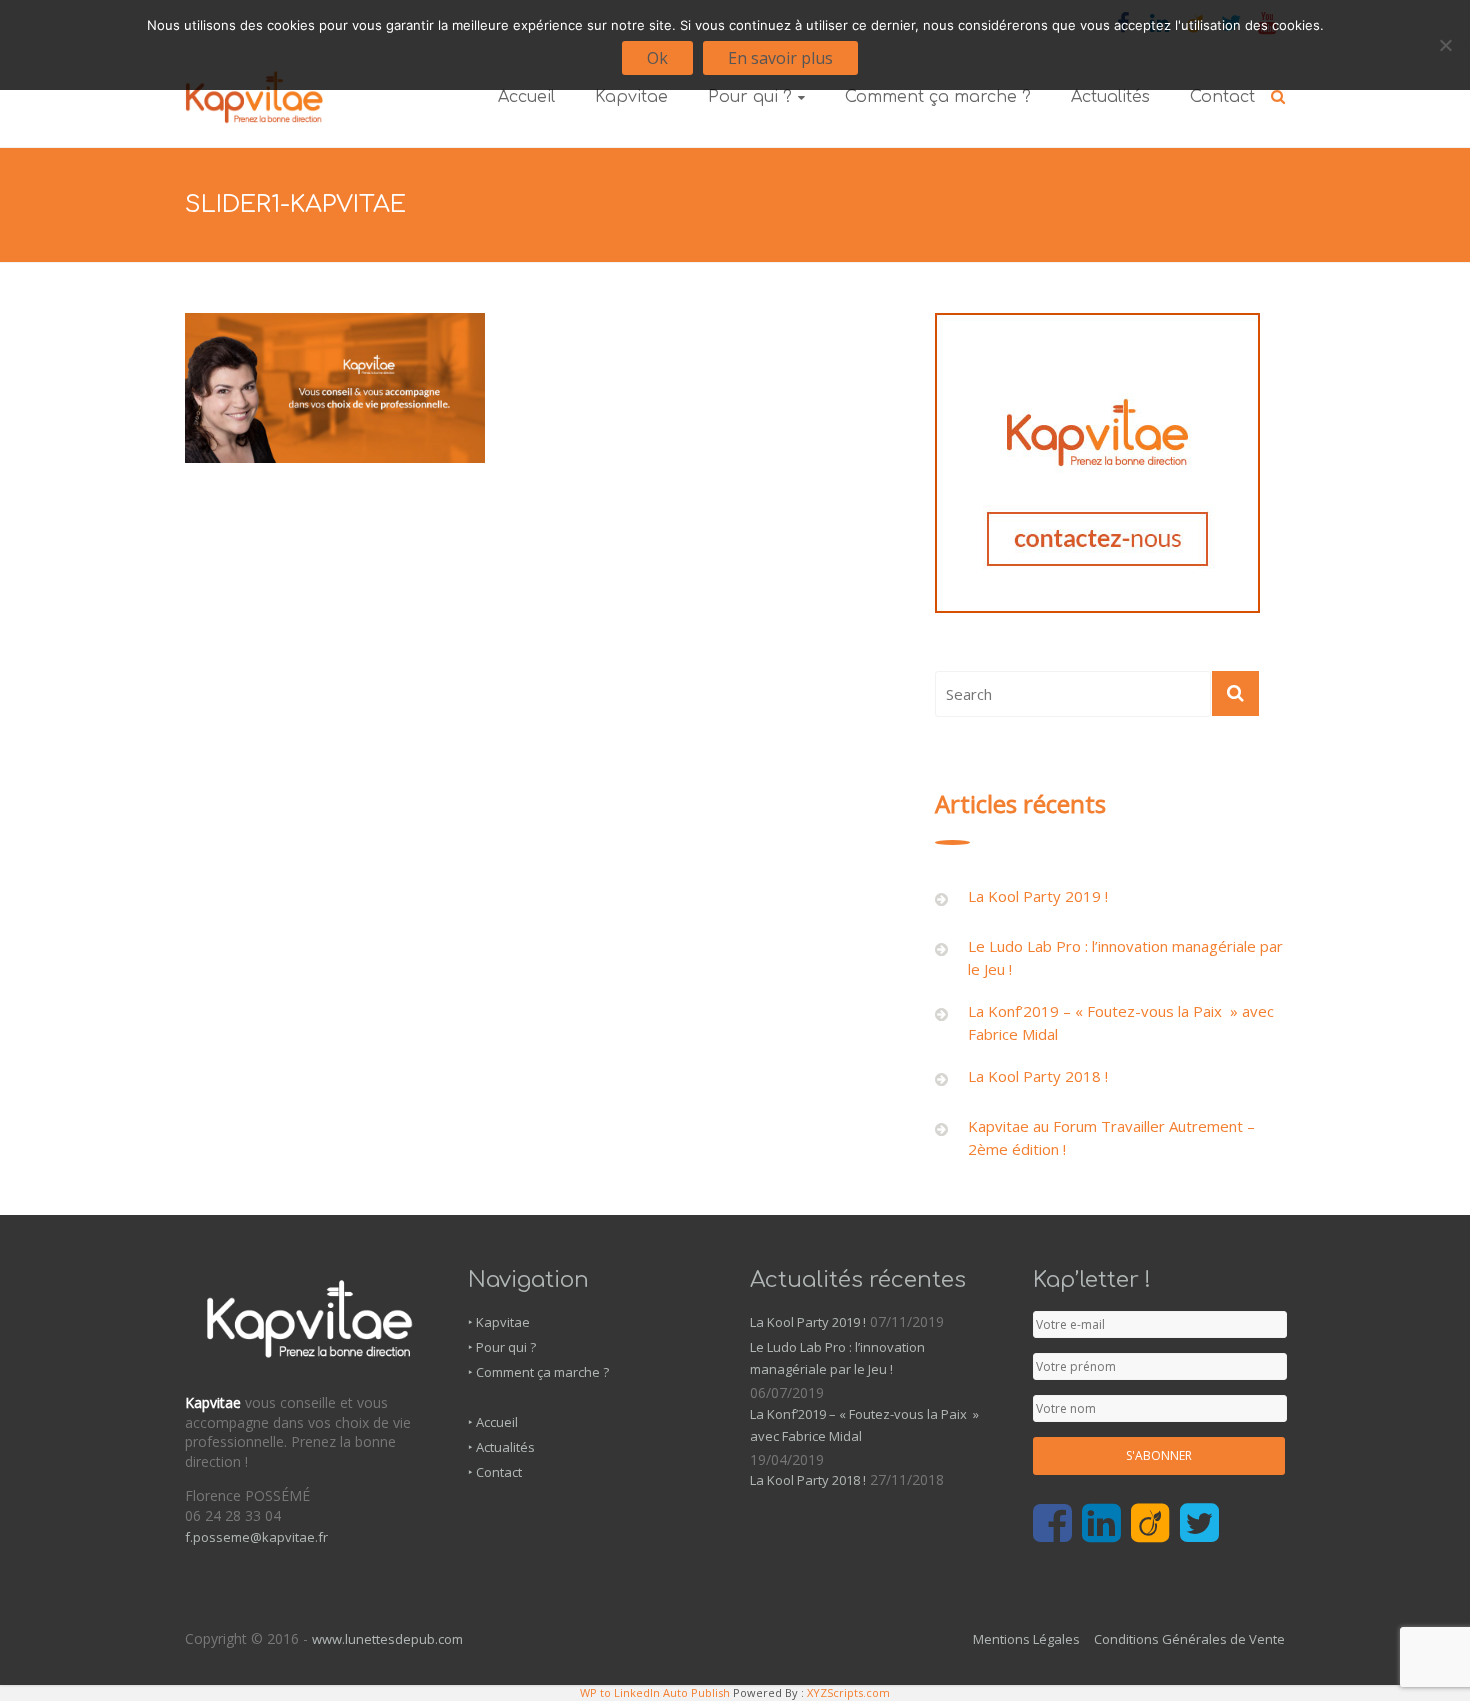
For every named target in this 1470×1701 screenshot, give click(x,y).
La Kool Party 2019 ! (1038, 896)
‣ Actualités (501, 1447)
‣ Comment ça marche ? (538, 1372)
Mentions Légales (1026, 1639)
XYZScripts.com (848, 1692)
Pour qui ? (750, 97)
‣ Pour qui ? (502, 1347)
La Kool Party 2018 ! (1038, 1076)
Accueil (526, 97)
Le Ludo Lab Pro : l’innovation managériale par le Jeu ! (1125, 957)
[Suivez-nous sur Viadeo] (1150, 1524)
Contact (1222, 97)
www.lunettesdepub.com (387, 1639)
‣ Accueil (493, 1422)
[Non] (1445, 45)
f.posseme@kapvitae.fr (256, 1537)
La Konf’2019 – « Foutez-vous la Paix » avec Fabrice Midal (1121, 1022)
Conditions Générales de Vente (1189, 1639)
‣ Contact (495, 1472)
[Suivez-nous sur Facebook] (1052, 1524)
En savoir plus (780, 58)
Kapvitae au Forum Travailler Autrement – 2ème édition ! (1111, 1137)
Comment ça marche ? (938, 97)
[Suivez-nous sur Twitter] (1199, 1524)
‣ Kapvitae (499, 1322)
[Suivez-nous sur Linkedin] (1101, 1524)
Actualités (1110, 97)
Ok (657, 58)
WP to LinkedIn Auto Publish (655, 1692)
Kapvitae (631, 97)
